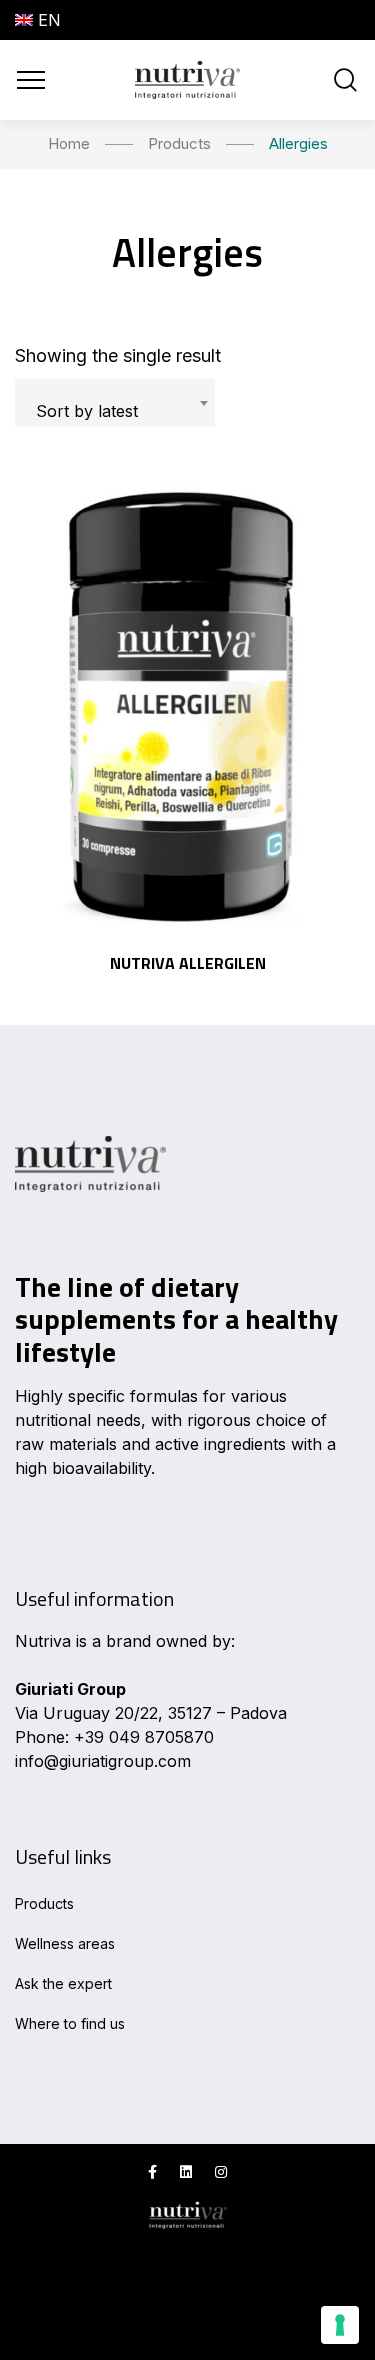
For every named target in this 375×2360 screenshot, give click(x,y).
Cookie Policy (66, 2292)
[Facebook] (152, 2172)
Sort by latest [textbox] (87, 411)
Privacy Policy (69, 2261)
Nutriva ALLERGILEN (188, 963)
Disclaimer (54, 2323)
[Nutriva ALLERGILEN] (187, 702)
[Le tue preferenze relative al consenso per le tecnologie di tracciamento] (340, 2325)
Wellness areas (65, 1943)
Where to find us (70, 2023)
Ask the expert (63, 1983)
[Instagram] (221, 2172)
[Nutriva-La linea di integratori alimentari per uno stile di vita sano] (187, 80)
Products (44, 1903)
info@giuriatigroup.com (103, 1761)
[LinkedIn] (186, 2172)
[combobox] (115, 403)
